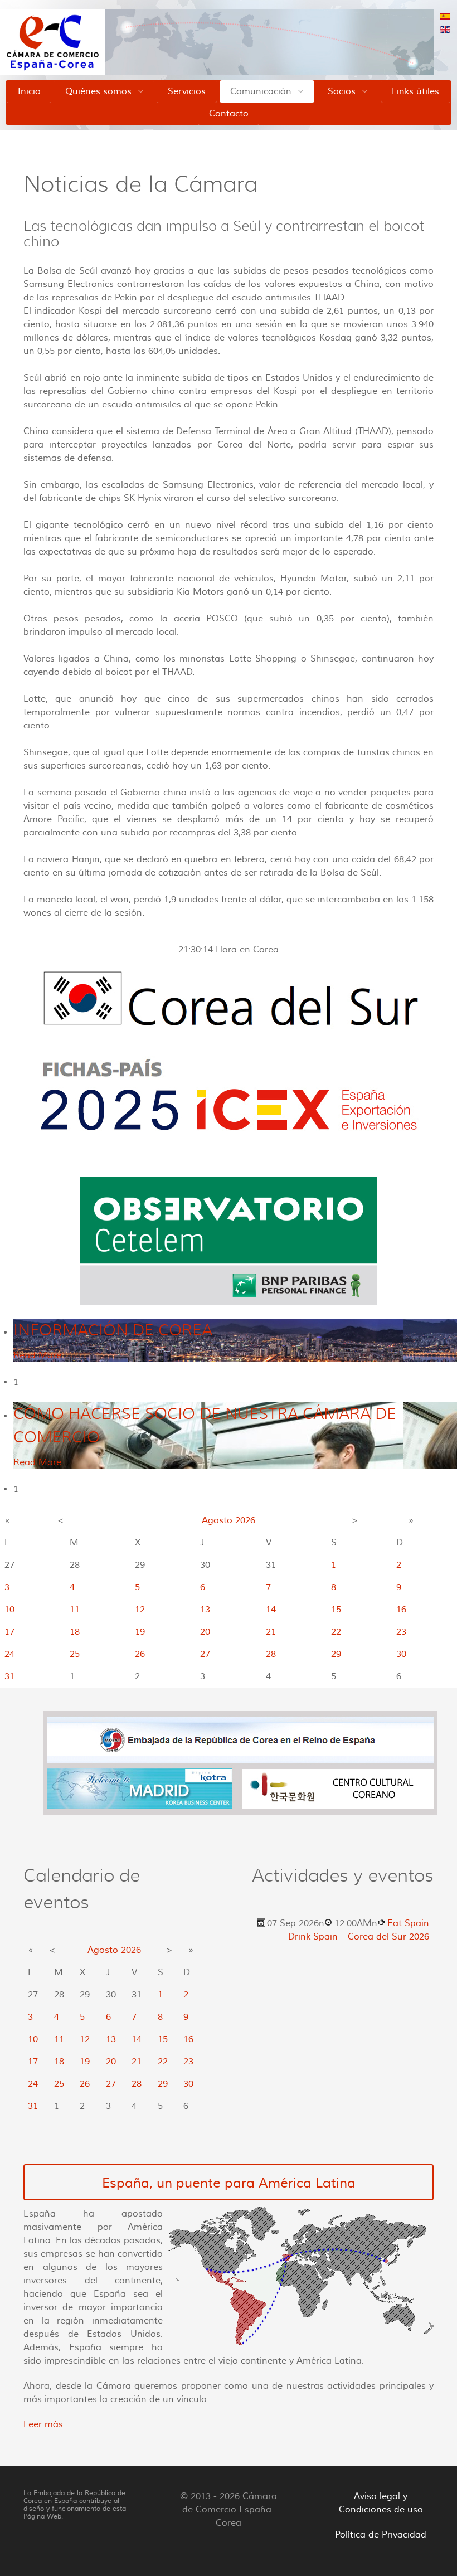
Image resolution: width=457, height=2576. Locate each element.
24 (9, 1654)
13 (205, 1610)
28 (271, 1654)
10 (9, 1610)
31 (9, 1676)
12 (140, 1610)
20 (205, 1632)
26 (140, 1654)
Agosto (217, 1520)
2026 (245, 1520)
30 (401, 1654)
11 (75, 1610)
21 (271, 1632)
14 (271, 1610)
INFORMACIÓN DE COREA (113, 1330)
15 (336, 1610)
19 (140, 1632)
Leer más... (47, 2424)
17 (9, 1632)
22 (336, 1632)
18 (75, 1632)
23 (401, 1632)
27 (205, 1654)
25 (75, 1654)
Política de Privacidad (381, 2535)
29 (336, 1654)
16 (401, 1610)
